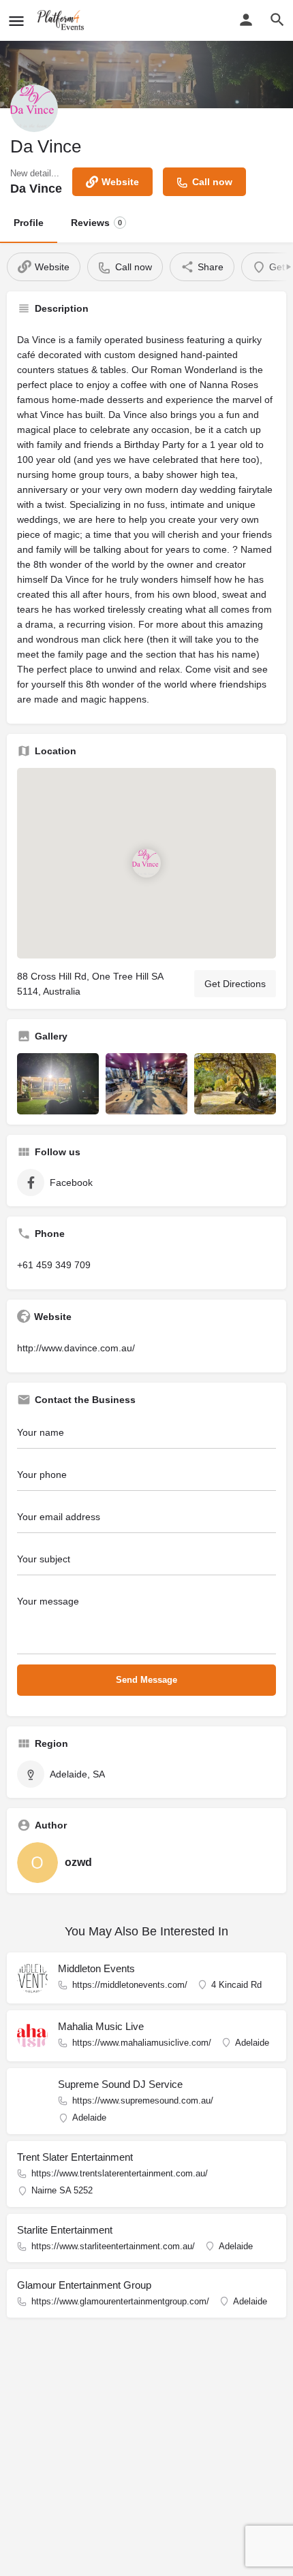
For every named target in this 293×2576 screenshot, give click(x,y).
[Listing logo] (34, 108)
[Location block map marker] (146, 863)
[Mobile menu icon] (16, 21)
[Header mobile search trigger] (277, 20)
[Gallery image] (58, 1084)
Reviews (96, 223)
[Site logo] (63, 20)
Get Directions (235, 984)
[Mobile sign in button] (246, 20)
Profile (29, 223)
